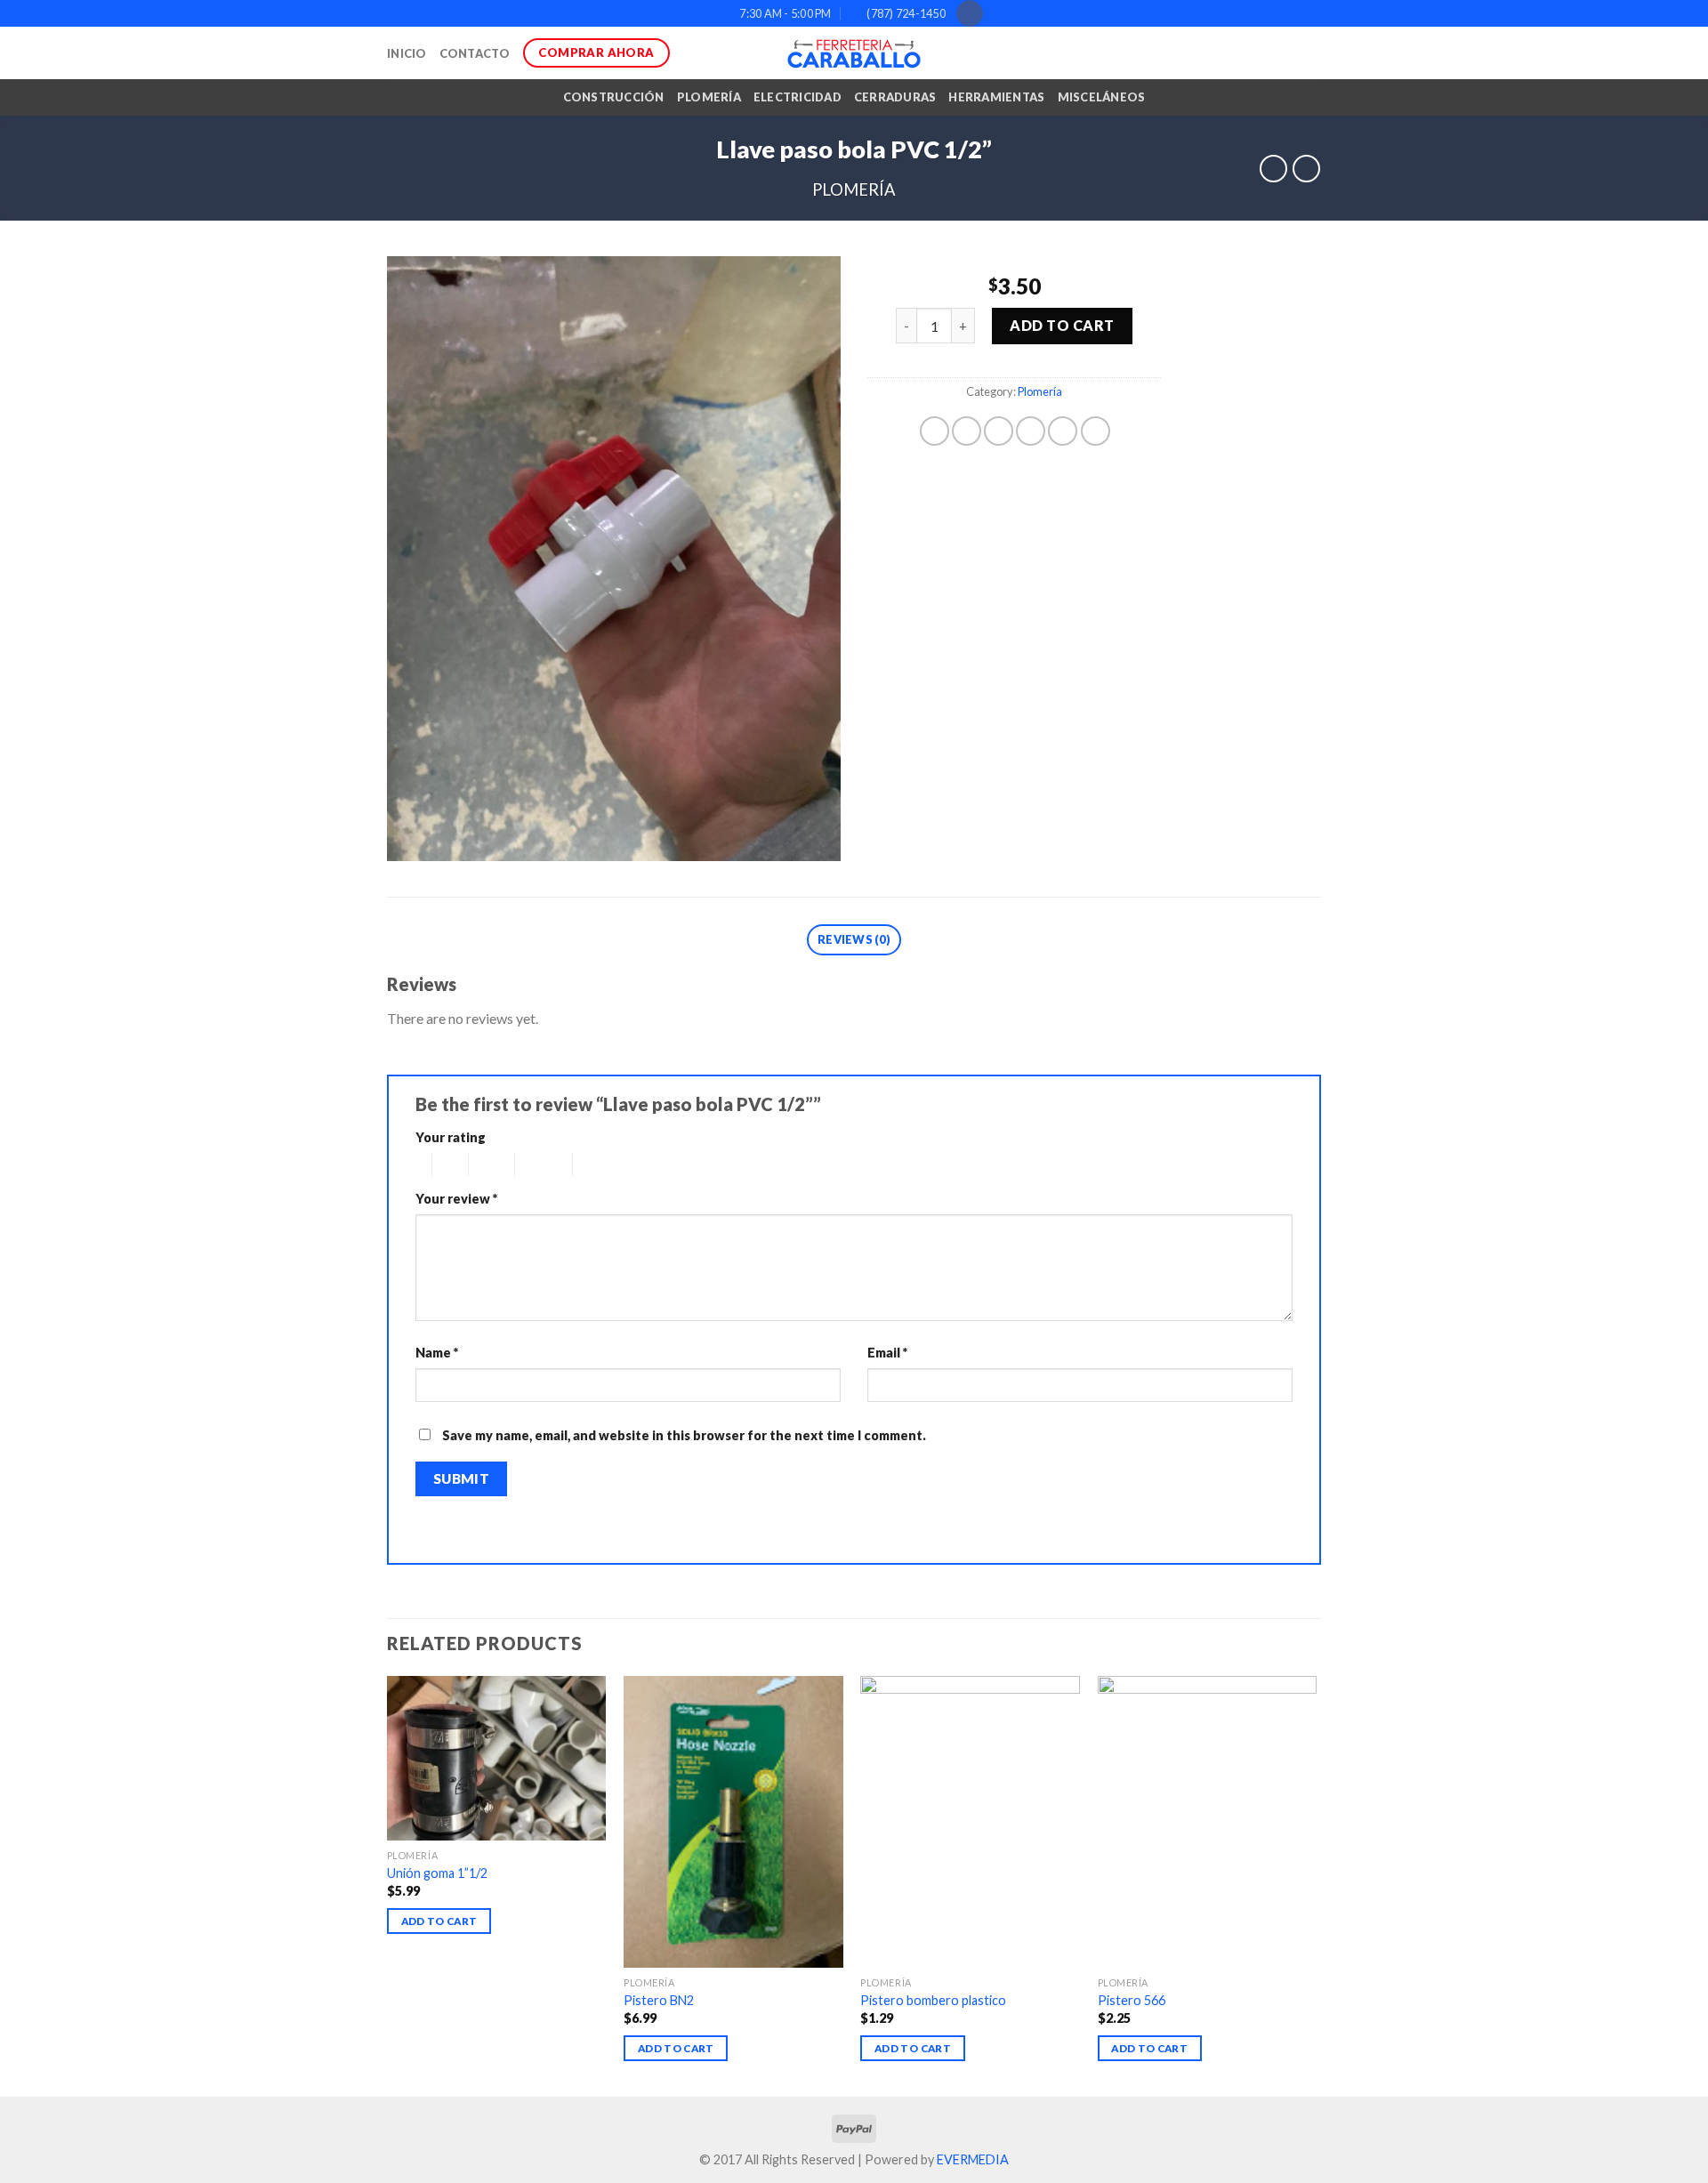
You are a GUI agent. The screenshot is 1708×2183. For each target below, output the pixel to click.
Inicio (407, 53)
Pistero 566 (1132, 2000)
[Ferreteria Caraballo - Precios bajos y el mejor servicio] (854, 53)
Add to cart (1062, 325)
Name (437, 1353)
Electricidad (798, 97)
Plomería (709, 97)
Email (887, 1353)
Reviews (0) (854, 939)
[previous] (388, 1885)
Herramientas (996, 97)
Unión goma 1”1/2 (437, 1873)
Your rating (451, 1137)
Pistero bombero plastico (933, 2000)
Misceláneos (1102, 97)
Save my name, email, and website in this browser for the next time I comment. (684, 1435)
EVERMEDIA (973, 2159)
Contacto (475, 53)
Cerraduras (895, 97)
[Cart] (1312, 53)
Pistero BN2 (659, 2000)
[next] (1316, 1885)
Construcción (614, 97)
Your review (456, 1199)
